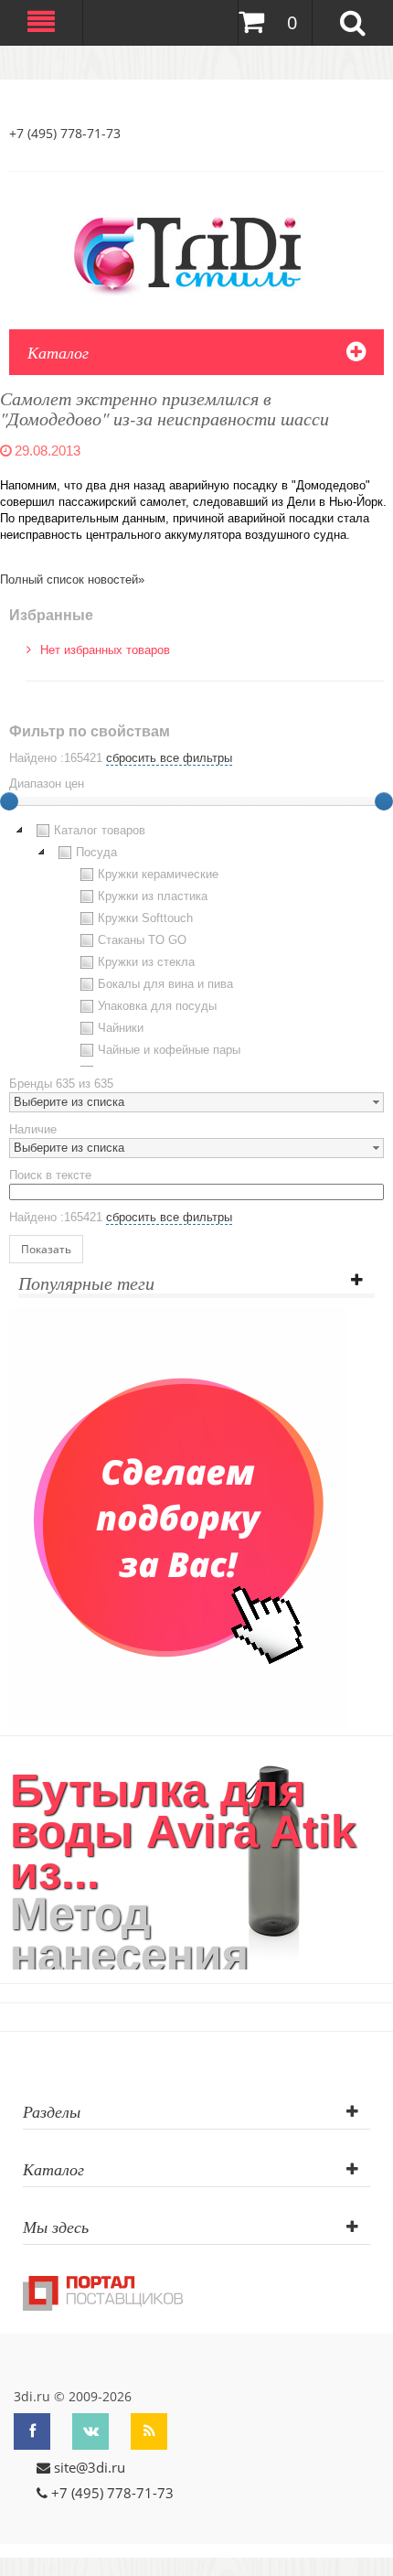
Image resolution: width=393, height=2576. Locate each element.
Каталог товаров (100, 830)
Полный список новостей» (72, 580)
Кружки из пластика (153, 896)
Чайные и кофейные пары (169, 1050)
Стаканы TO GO (142, 940)
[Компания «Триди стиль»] (196, 252)
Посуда (96, 852)
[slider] (384, 801)
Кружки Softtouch (145, 918)
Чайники (121, 1028)
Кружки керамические (158, 874)
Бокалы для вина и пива (165, 984)
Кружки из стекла (146, 962)
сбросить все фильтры (169, 758)
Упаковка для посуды (157, 1006)
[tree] (196, 943)
